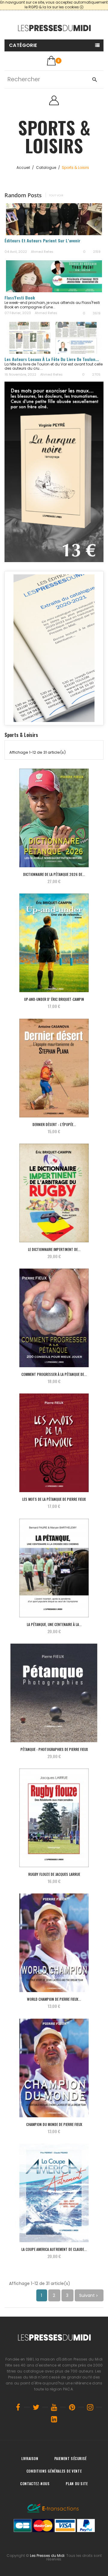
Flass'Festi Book (20, 297)
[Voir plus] (6, 245)
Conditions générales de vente (54, 2471)
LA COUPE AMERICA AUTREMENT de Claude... (54, 2249)
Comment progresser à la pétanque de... (54, 1374)
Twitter (36, 2407)
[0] (51, 61)
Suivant (89, 2295)
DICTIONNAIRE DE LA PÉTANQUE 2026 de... (54, 874)
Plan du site (77, 2484)
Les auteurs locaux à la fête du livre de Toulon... (52, 359)
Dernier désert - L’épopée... (54, 1124)
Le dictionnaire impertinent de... (54, 1249)
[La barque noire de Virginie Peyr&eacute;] (54, 472)
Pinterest (72, 2407)
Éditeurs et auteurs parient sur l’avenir (42, 240)
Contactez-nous (35, 2484)
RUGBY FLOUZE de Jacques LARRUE (54, 1874)
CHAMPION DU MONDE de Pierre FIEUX (54, 2124)
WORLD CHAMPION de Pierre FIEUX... (54, 1999)
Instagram (90, 2407)
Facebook (18, 2407)
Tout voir (56, 195)
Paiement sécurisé (70, 2458)
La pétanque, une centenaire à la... (54, 1624)
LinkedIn (54, 2419)
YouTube (54, 2407)
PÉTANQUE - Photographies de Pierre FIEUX (54, 1749)
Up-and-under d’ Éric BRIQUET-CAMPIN (54, 999)
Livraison (30, 2458)
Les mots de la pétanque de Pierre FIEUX (54, 1499)
